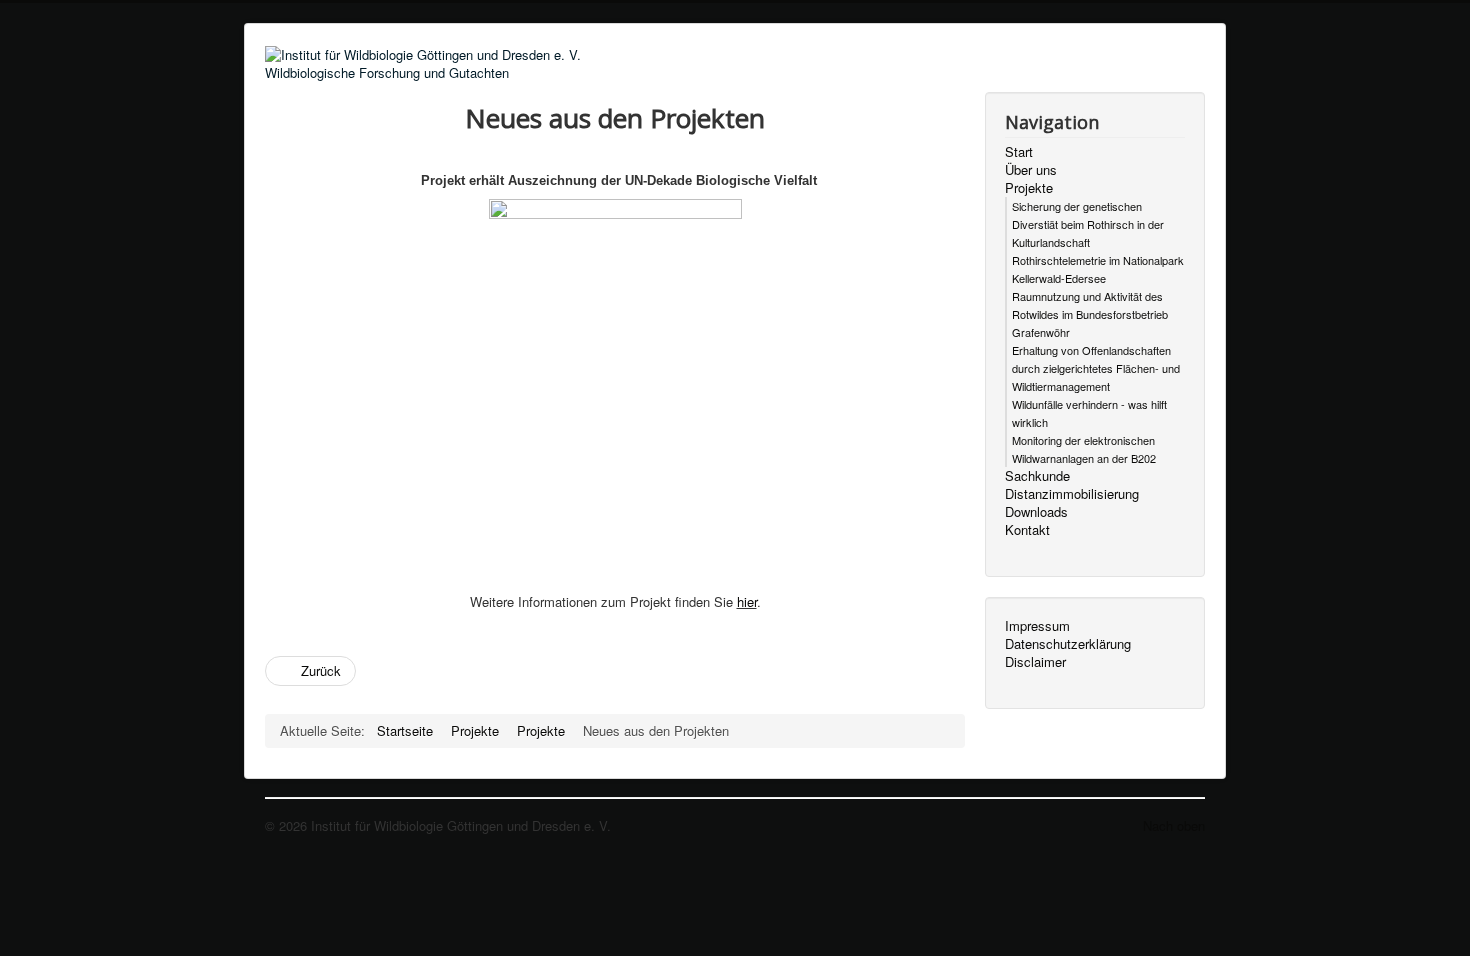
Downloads (1036, 512)
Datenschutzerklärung (1068, 644)
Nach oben (1174, 825)
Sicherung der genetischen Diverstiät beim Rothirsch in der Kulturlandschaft (1088, 224)
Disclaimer (1035, 662)
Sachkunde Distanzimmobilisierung (1072, 485)
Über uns (1031, 170)
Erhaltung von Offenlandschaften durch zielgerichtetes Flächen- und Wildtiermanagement (1096, 368)
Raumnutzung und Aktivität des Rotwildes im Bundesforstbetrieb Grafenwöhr (1090, 314)
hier (747, 601)
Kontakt (1027, 530)
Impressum (1037, 626)
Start (1019, 152)
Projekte (1029, 188)
